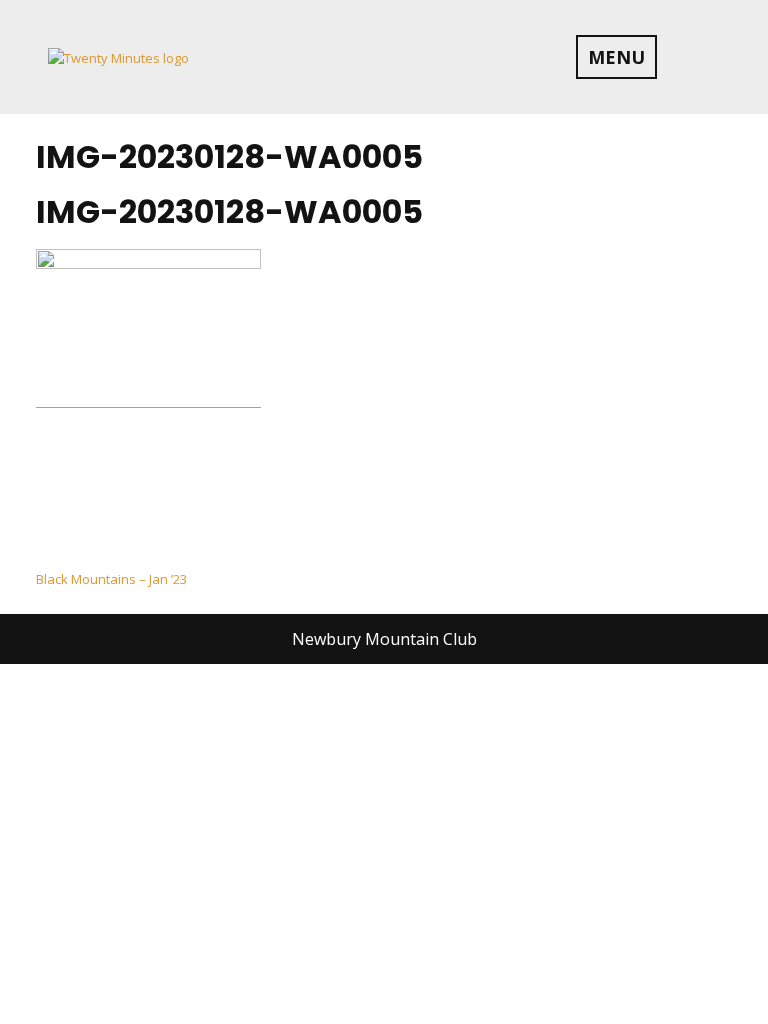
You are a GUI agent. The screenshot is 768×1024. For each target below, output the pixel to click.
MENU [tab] (616, 57)
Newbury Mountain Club (384, 639)
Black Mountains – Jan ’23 (111, 579)
